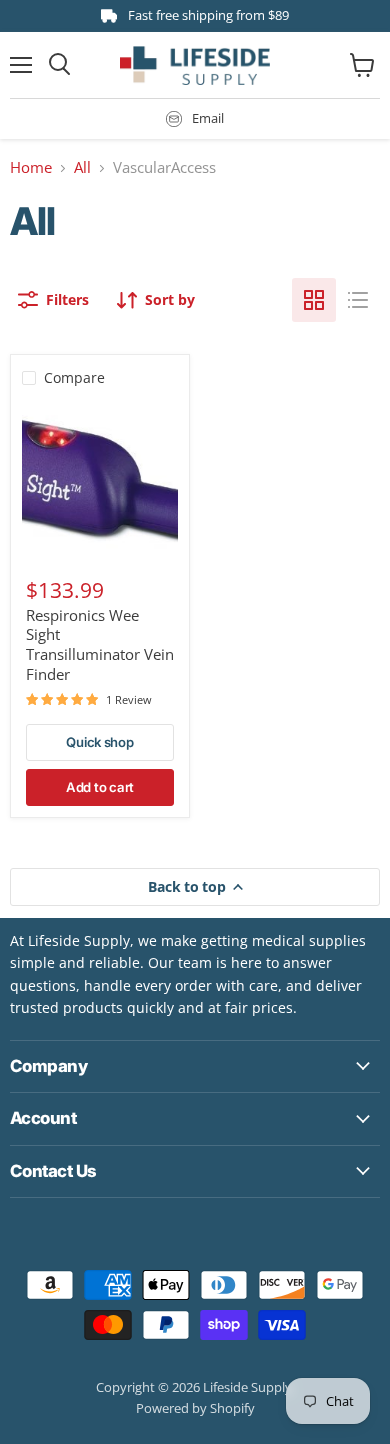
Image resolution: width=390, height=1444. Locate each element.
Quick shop (99, 742)
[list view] (358, 300)
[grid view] (314, 300)
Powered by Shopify (195, 1408)
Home (31, 167)
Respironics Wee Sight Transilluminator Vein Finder (100, 644)
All (82, 167)
